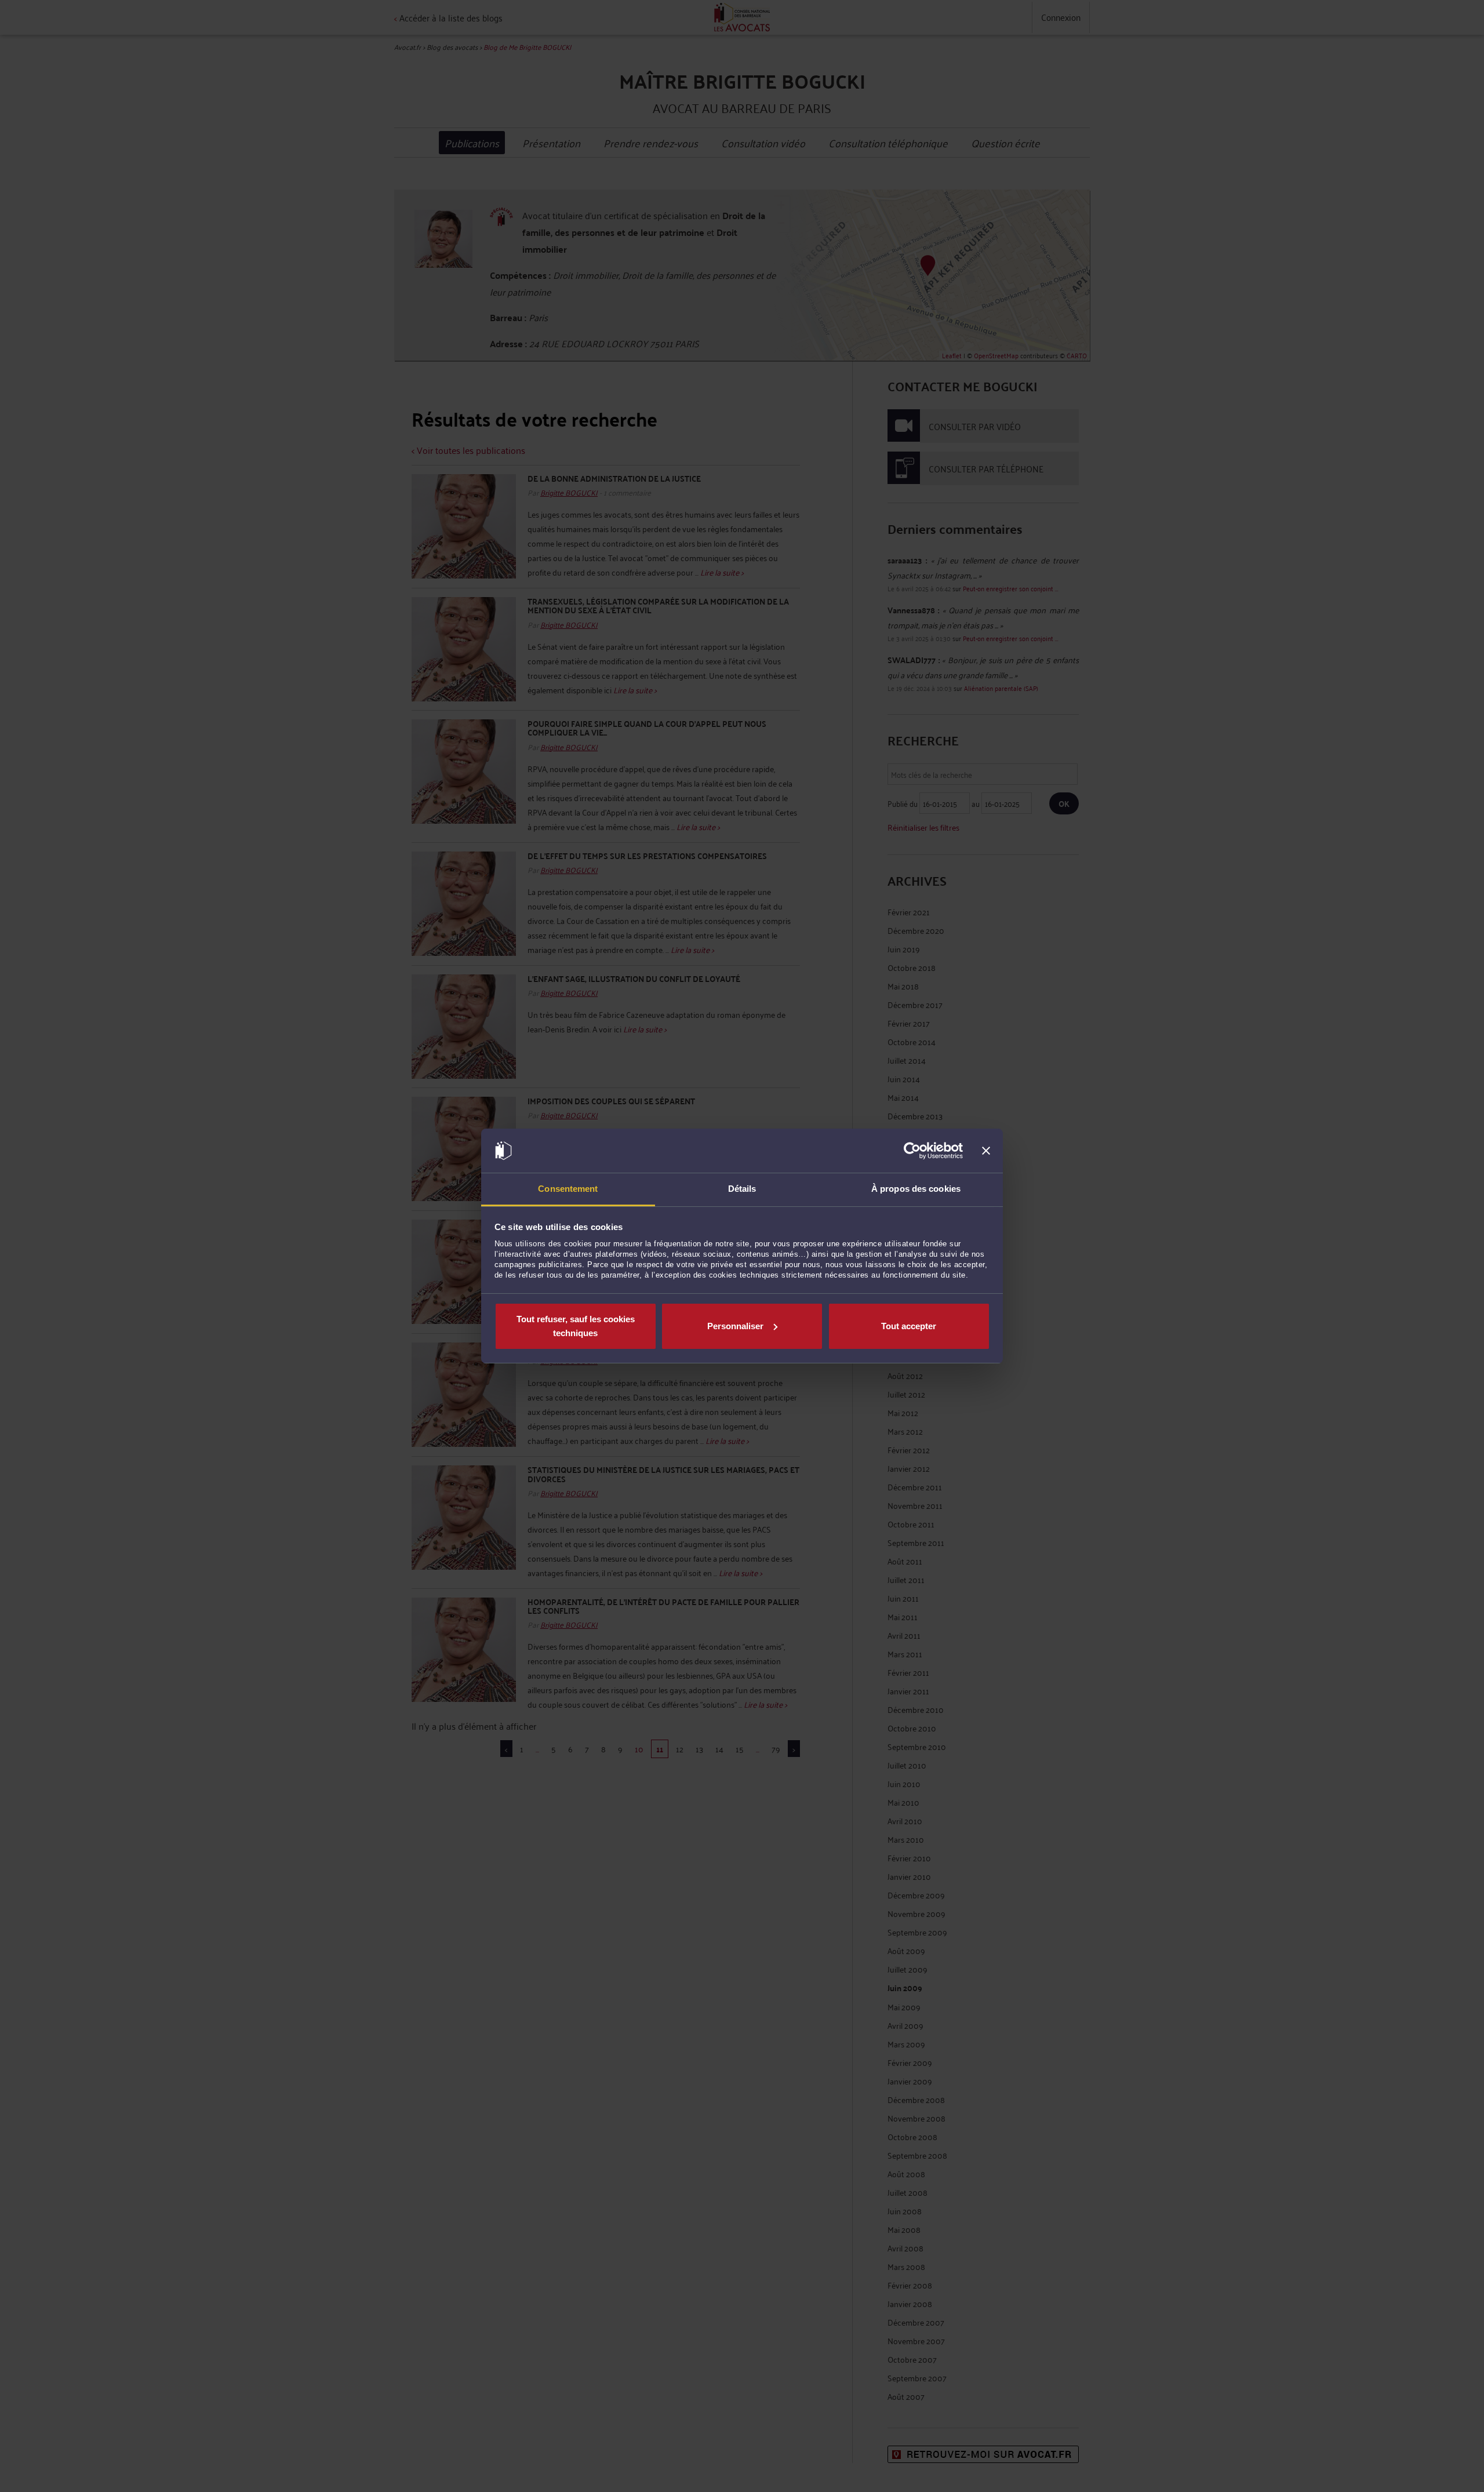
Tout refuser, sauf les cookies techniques (576, 1326)
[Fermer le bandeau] (986, 1151)
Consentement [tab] (568, 1189)
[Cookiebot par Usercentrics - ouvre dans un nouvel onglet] (912, 1151)
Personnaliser (735, 1326)
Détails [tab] (742, 1189)
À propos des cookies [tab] (916, 1189)
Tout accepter (909, 1326)
